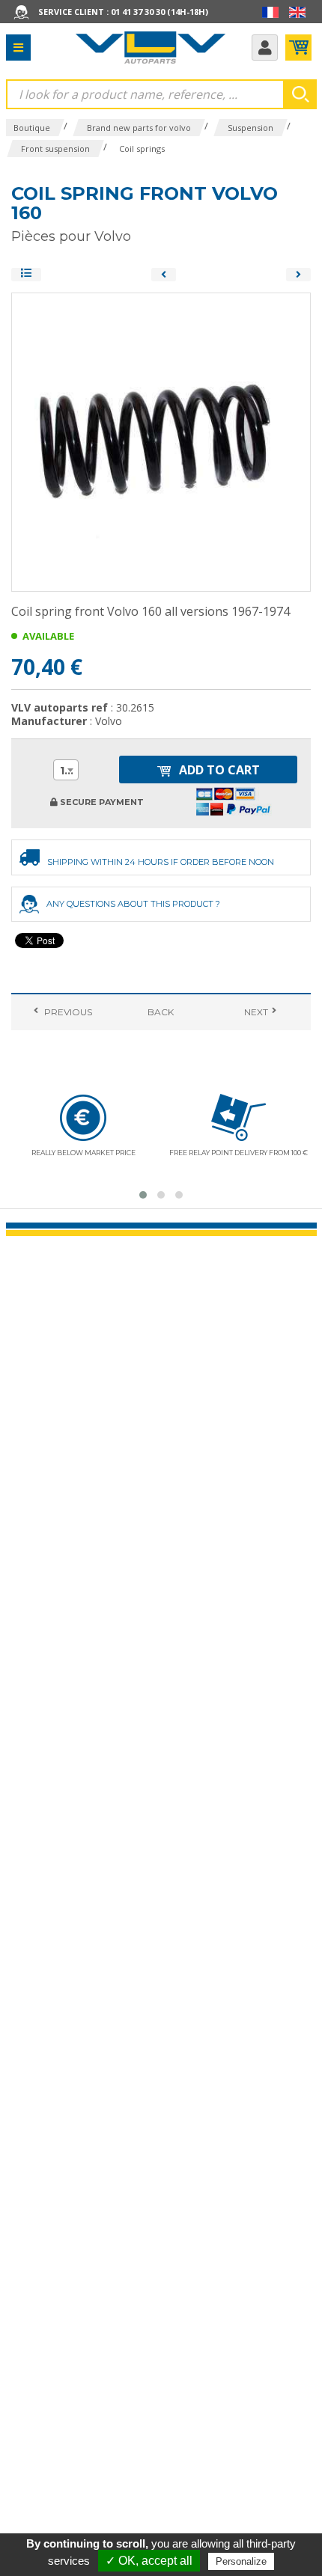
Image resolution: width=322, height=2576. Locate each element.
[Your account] (265, 48)
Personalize (241, 2561)
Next (255, 1012)
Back (161, 1012)
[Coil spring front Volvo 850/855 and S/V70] (298, 275)
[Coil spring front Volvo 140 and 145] (164, 275)
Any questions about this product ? (133, 904)
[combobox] (66, 770)
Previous (67, 1012)
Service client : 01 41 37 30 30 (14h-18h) (123, 12)
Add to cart (218, 770)
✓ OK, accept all (149, 2561)
